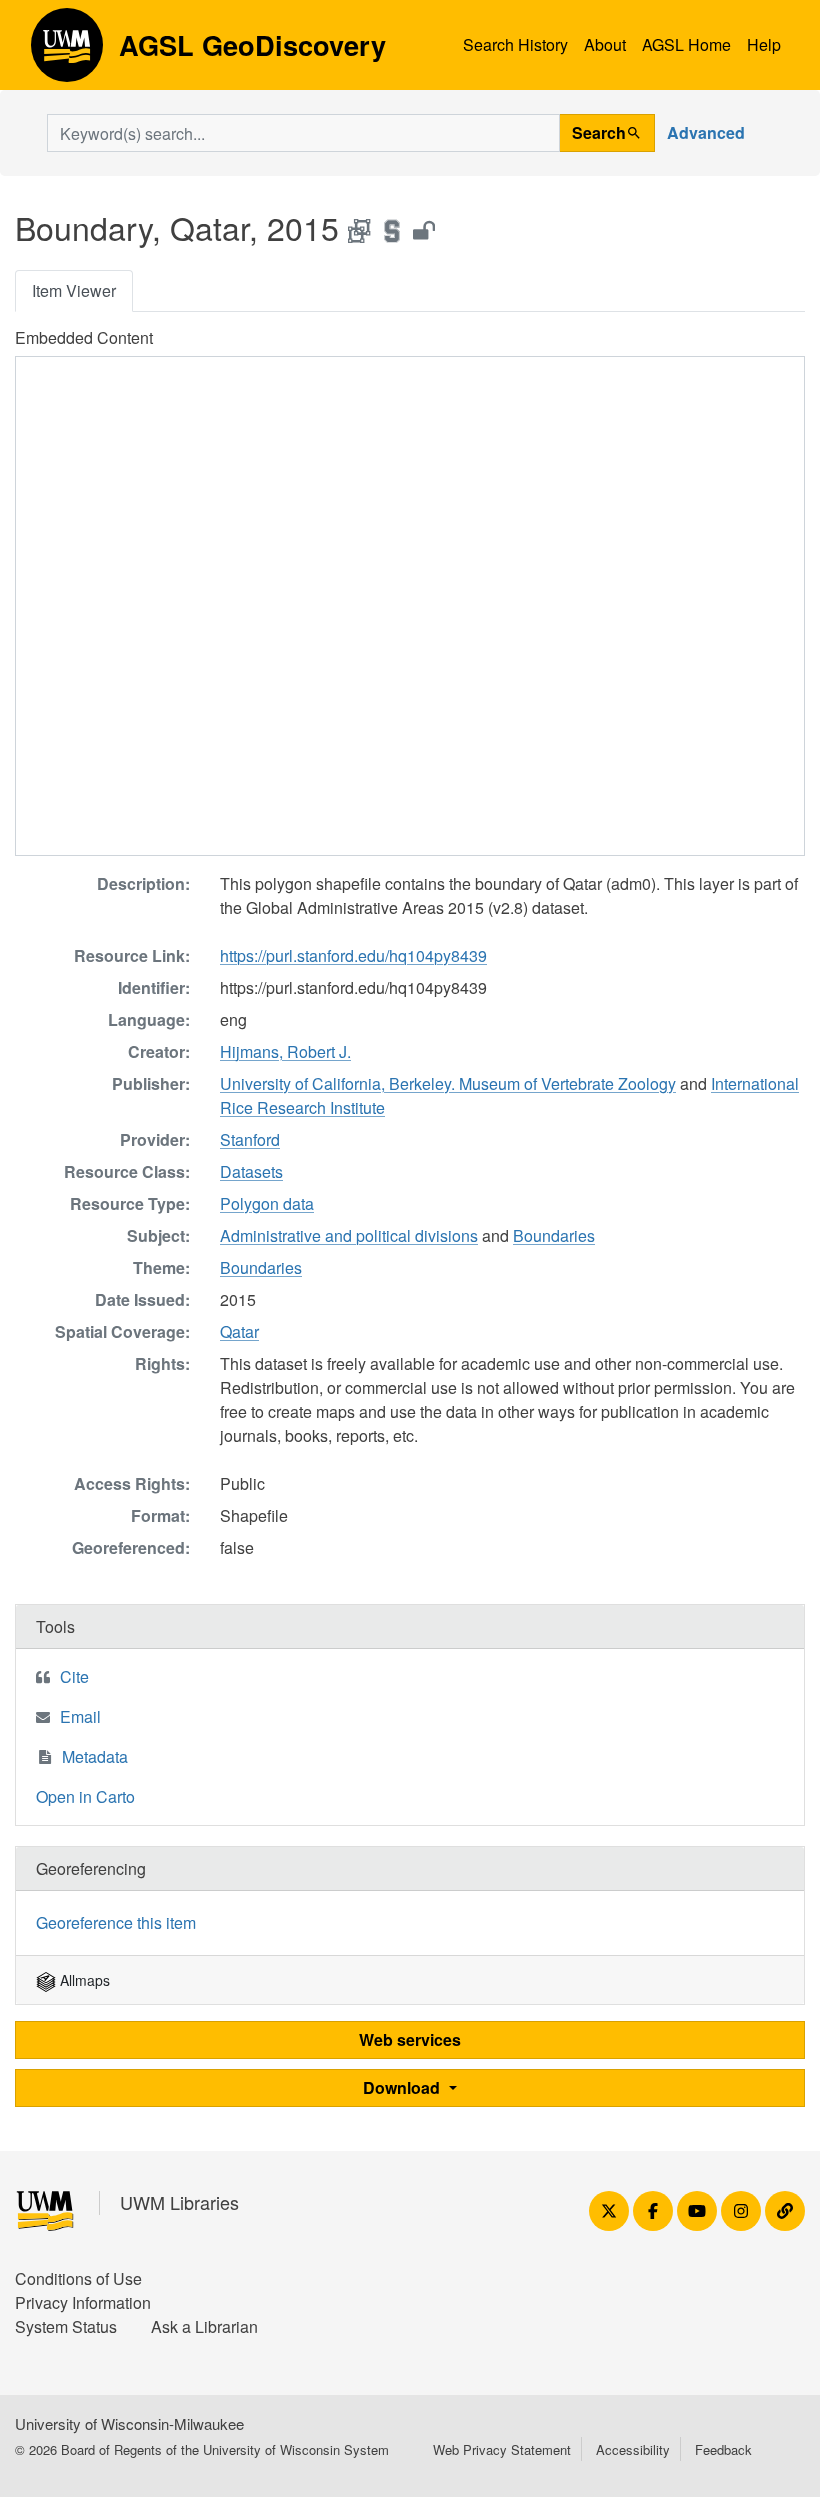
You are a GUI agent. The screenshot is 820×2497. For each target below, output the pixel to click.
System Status (66, 2326)
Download (403, 2087)
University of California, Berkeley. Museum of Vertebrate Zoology (448, 1083)
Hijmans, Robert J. (285, 1051)
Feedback (723, 2449)
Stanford (250, 1139)
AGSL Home (686, 44)
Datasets (251, 1171)
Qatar (239, 1331)
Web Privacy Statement (502, 2449)
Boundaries (554, 1235)
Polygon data (267, 1203)
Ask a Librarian (204, 2326)
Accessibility (633, 2449)
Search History (515, 44)
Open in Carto (85, 1796)
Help (764, 44)
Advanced (706, 132)
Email (80, 1716)
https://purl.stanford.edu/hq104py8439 (353, 955)
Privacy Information (83, 2302)
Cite (74, 1676)
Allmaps (83, 1980)
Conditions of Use (78, 2278)
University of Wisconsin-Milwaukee (129, 2423)
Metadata (95, 1756)
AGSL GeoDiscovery (67, 52)
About (605, 44)
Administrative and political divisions (349, 1235)
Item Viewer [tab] (74, 290)
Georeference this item (116, 1922)
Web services (410, 2039)
